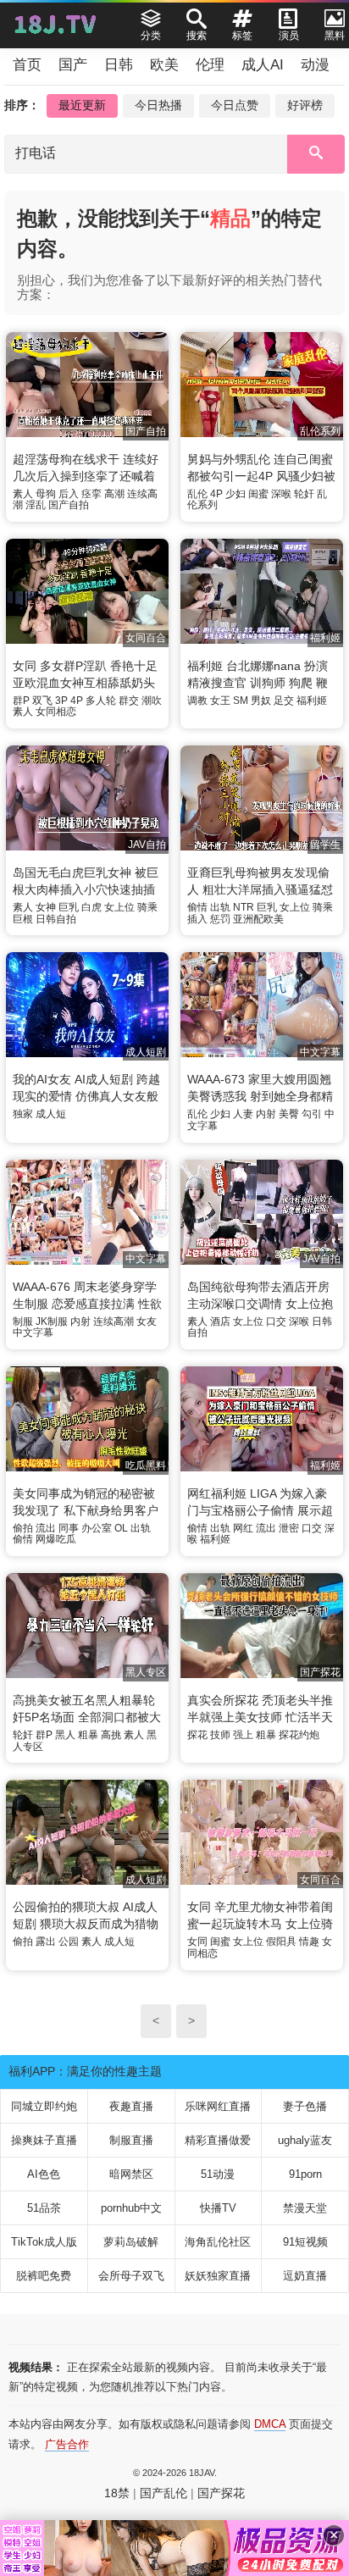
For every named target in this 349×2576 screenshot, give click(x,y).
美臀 (289, 1114)
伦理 (210, 65)
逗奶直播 (305, 2276)
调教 (197, 701)
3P (61, 701)
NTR (244, 907)
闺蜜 (258, 494)
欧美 (164, 65)
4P (216, 494)
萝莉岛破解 (131, 2242)
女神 (46, 907)
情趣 (309, 1942)
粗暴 (88, 1735)
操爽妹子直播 (44, 2140)
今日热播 (158, 105)
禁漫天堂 (305, 2208)
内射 (266, 1114)
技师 (220, 1735)
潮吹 (152, 701)
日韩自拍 (56, 919)
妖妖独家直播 (218, 2276)
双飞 (42, 701)
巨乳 (69, 907)
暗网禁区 (131, 2174)
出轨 (220, 907)
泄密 (289, 1528)
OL (121, 1528)
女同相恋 (56, 712)
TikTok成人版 (44, 2242)
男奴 (261, 701)
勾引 (312, 1114)
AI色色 (44, 2174)
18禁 (117, 2493)
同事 (69, 1528)
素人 (23, 494)
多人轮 (101, 701)
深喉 (281, 494)
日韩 (119, 65)
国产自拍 (69, 505)
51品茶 (44, 2208)
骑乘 (147, 907)
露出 (46, 1942)
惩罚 (220, 919)
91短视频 (305, 2242)
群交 (129, 701)
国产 (73, 65)
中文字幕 (33, 1332)
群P (21, 701)
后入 (69, 494)
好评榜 (305, 105)
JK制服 (52, 1321)
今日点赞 (235, 105)
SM (241, 701)
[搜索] (316, 154)
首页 (27, 65)
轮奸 (304, 494)
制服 (23, 1321)
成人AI (263, 65)
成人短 (51, 1114)
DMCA (270, 2424)
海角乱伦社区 (218, 2242)
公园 (69, 1942)
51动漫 (218, 2174)
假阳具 (281, 1942)
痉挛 (91, 494)
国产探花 (221, 2493)
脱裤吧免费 (44, 2276)
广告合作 (67, 2444)
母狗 (46, 494)
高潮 (114, 494)
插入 (197, 919)
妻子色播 (305, 2106)
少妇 (235, 494)
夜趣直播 (131, 2106)
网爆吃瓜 (56, 1539)
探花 (197, 1735)
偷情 (197, 907)
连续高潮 (114, 1321)
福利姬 (312, 701)
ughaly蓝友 (305, 2140)
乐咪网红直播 (218, 2106)
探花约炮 (299, 1735)
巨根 (23, 919)
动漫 (315, 65)
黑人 (65, 1735)
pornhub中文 (131, 2208)
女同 (197, 1942)
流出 (46, 1528)
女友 (147, 1321)
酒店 (220, 1321)
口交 (276, 1321)
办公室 (97, 1528)
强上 (243, 1735)
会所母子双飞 (131, 2276)
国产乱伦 (163, 2493)
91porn (305, 2174)
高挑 (111, 1735)
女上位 (119, 907)
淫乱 (36, 505)
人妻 (243, 1114)
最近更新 (82, 105)
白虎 (91, 907)
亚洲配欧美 (258, 919)
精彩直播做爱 (218, 2140)
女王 (220, 701)
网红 (243, 1528)
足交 (284, 701)
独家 (23, 1114)
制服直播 (131, 2140)
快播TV (218, 2208)
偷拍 (23, 1528)
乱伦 (197, 494)
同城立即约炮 (44, 2106)
